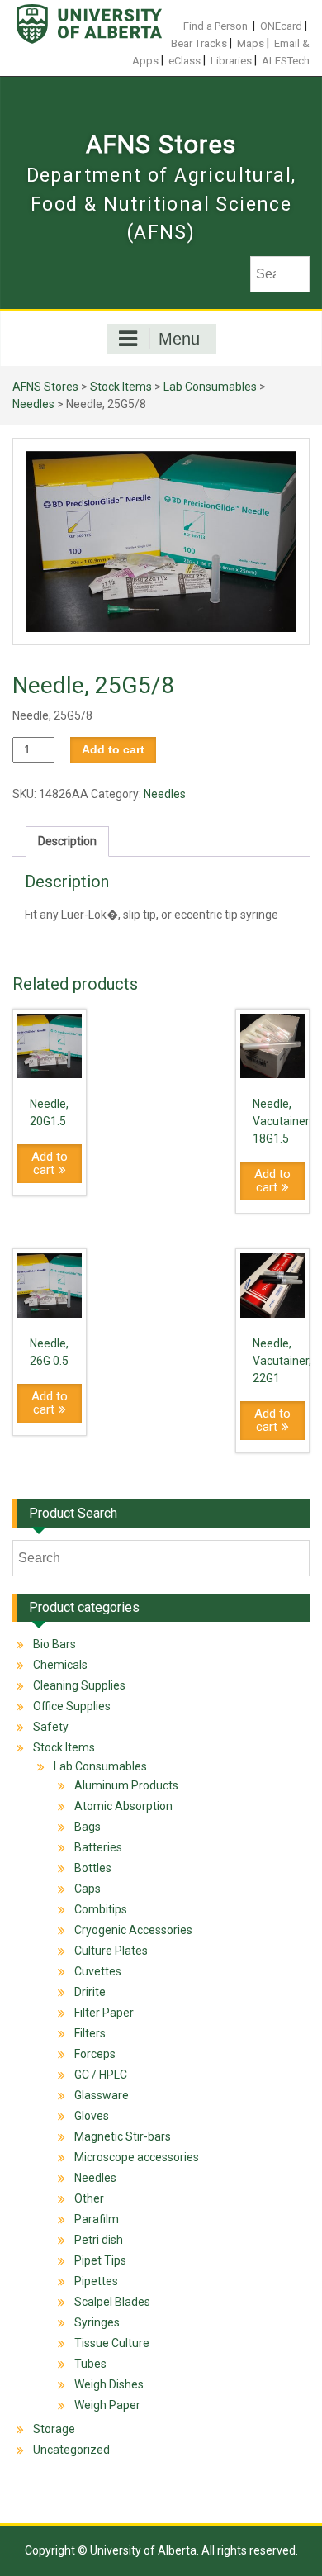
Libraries (231, 61)
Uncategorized (71, 2450)
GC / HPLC (101, 2075)
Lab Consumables (210, 387)
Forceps (95, 2054)
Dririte (90, 1992)
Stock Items (121, 387)
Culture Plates (111, 1951)
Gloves (92, 2116)
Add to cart (113, 749)
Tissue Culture (112, 2343)
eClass (185, 61)
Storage (54, 2429)
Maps (251, 43)
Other (89, 2198)
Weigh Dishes (109, 2384)
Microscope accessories (137, 2157)
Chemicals (60, 1665)
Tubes (90, 2364)
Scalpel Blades (112, 2302)
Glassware (102, 2095)
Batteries (98, 1847)
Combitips (101, 1909)
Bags (88, 1827)
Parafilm (97, 2219)
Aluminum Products (126, 1785)
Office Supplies (72, 1706)
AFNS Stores (161, 144)
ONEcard (281, 26)
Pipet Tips (100, 2260)
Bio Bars (54, 1644)
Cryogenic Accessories (133, 1930)
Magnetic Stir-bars (123, 2136)
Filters (90, 2033)
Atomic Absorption (123, 1806)
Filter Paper (104, 2013)
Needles (33, 404)
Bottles (93, 1868)
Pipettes (96, 2281)
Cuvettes (98, 1971)
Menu (179, 339)
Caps (88, 1889)
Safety (51, 1727)
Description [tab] (67, 841)
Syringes (97, 2322)
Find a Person (215, 26)
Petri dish (99, 2240)
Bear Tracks (199, 43)
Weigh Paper (107, 2405)
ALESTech (286, 61)
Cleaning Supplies (79, 1685)
